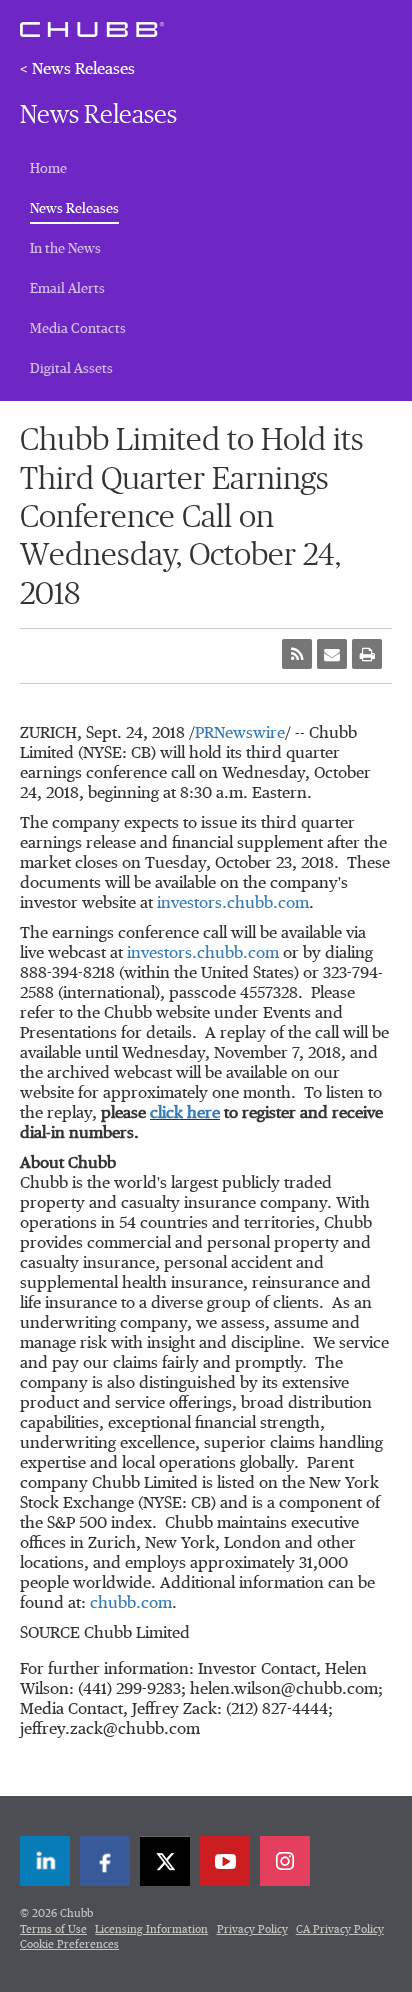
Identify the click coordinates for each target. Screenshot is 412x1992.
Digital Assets (71, 369)
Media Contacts (78, 329)
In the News (65, 249)
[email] (332, 654)
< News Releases (77, 70)
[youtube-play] (225, 1861)
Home (48, 169)
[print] (367, 654)
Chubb (92, 29)
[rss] (297, 654)
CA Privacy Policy (340, 1929)
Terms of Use (53, 1929)
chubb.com (131, 1604)
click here (185, 1114)
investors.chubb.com (233, 904)
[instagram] (285, 1861)
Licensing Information (151, 1929)
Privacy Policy (252, 1929)
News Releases (74, 208)
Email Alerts (67, 289)
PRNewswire (240, 734)
